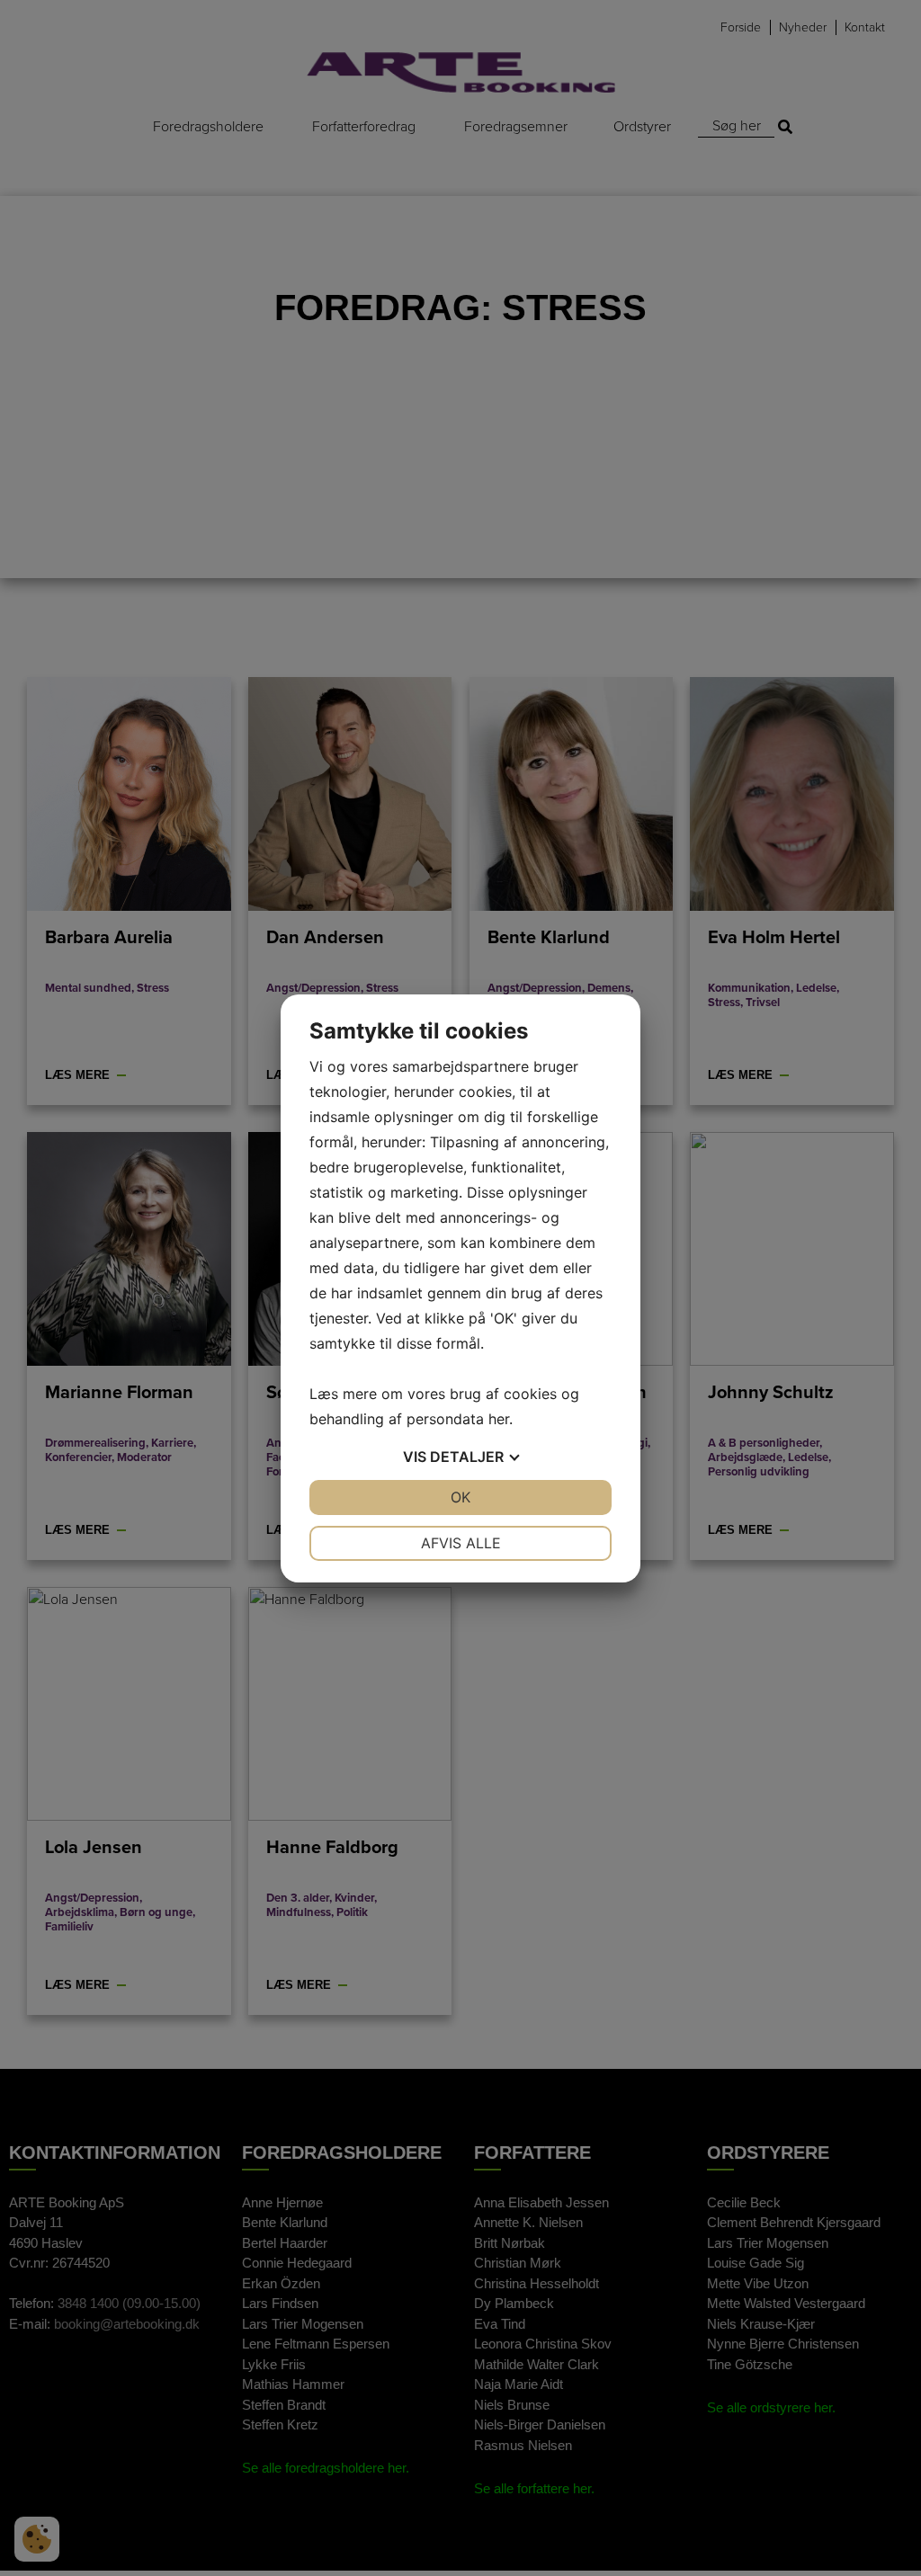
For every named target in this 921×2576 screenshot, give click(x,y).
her (499, 1419)
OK (460, 1497)
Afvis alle (461, 1543)
